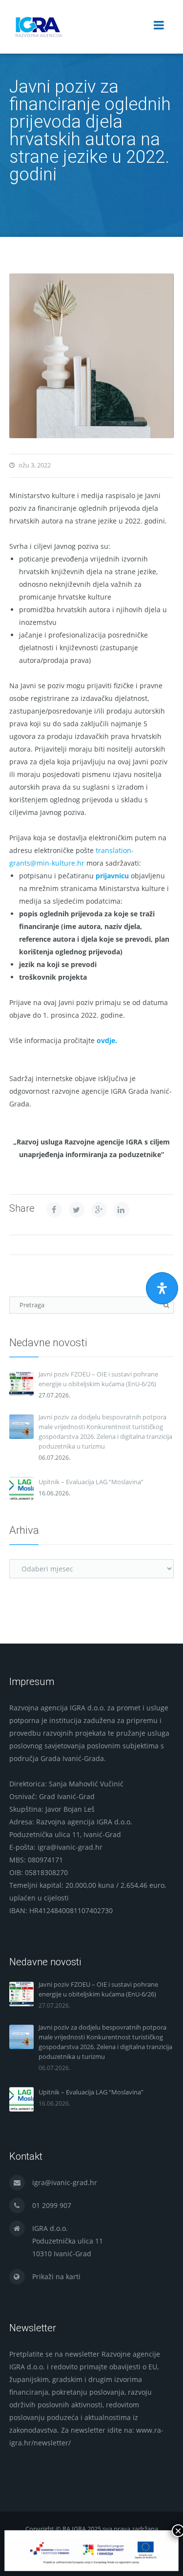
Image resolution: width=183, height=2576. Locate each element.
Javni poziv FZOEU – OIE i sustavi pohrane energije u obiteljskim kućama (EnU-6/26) (98, 1379)
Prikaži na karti (56, 2276)
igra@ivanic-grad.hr (65, 2182)
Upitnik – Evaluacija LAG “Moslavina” (91, 1482)
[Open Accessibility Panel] (162, 1288)
